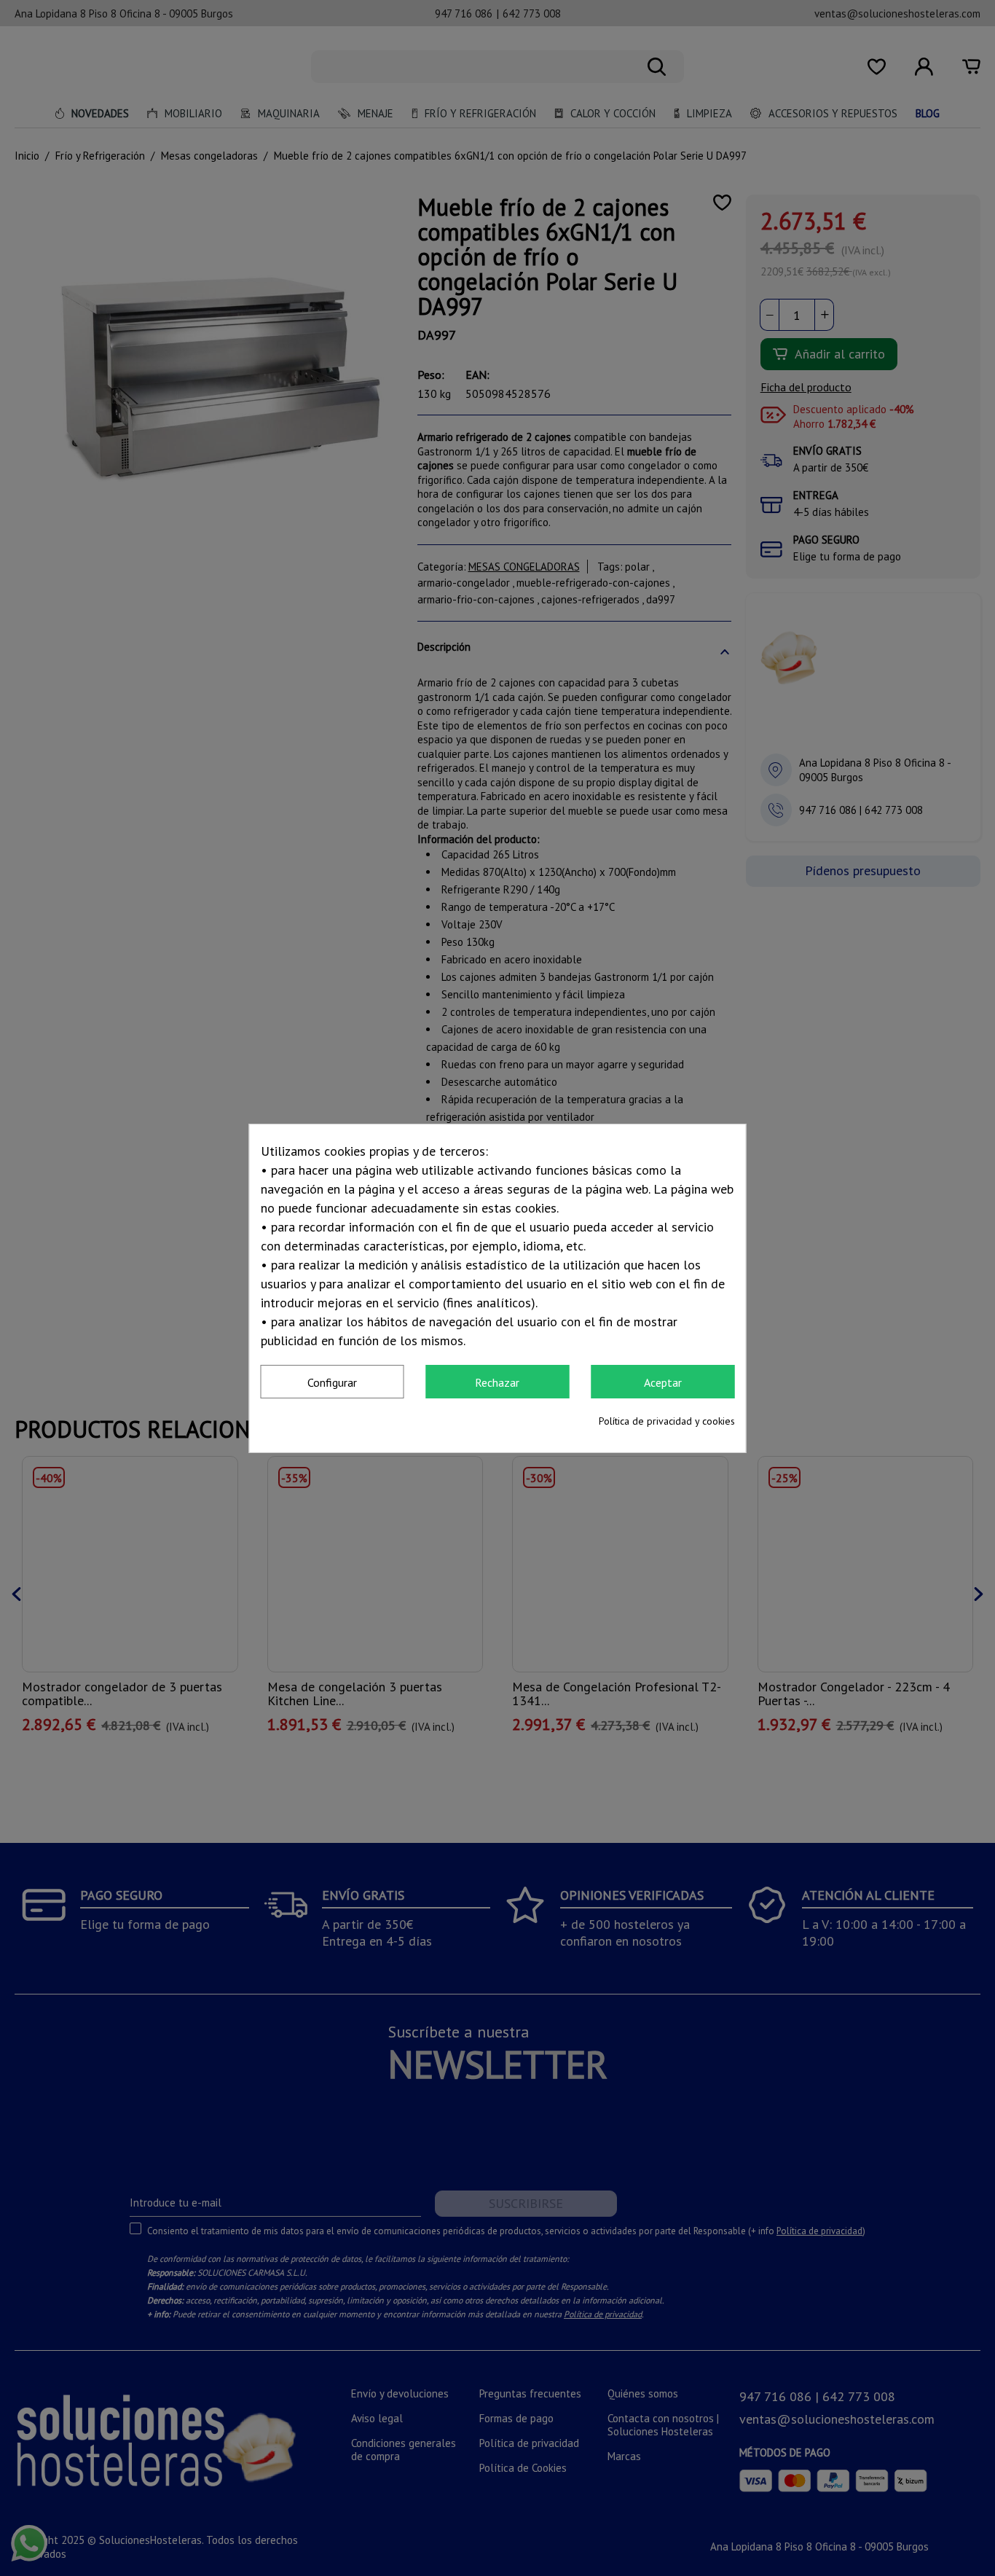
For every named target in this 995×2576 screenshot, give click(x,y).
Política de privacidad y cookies (667, 1421)
